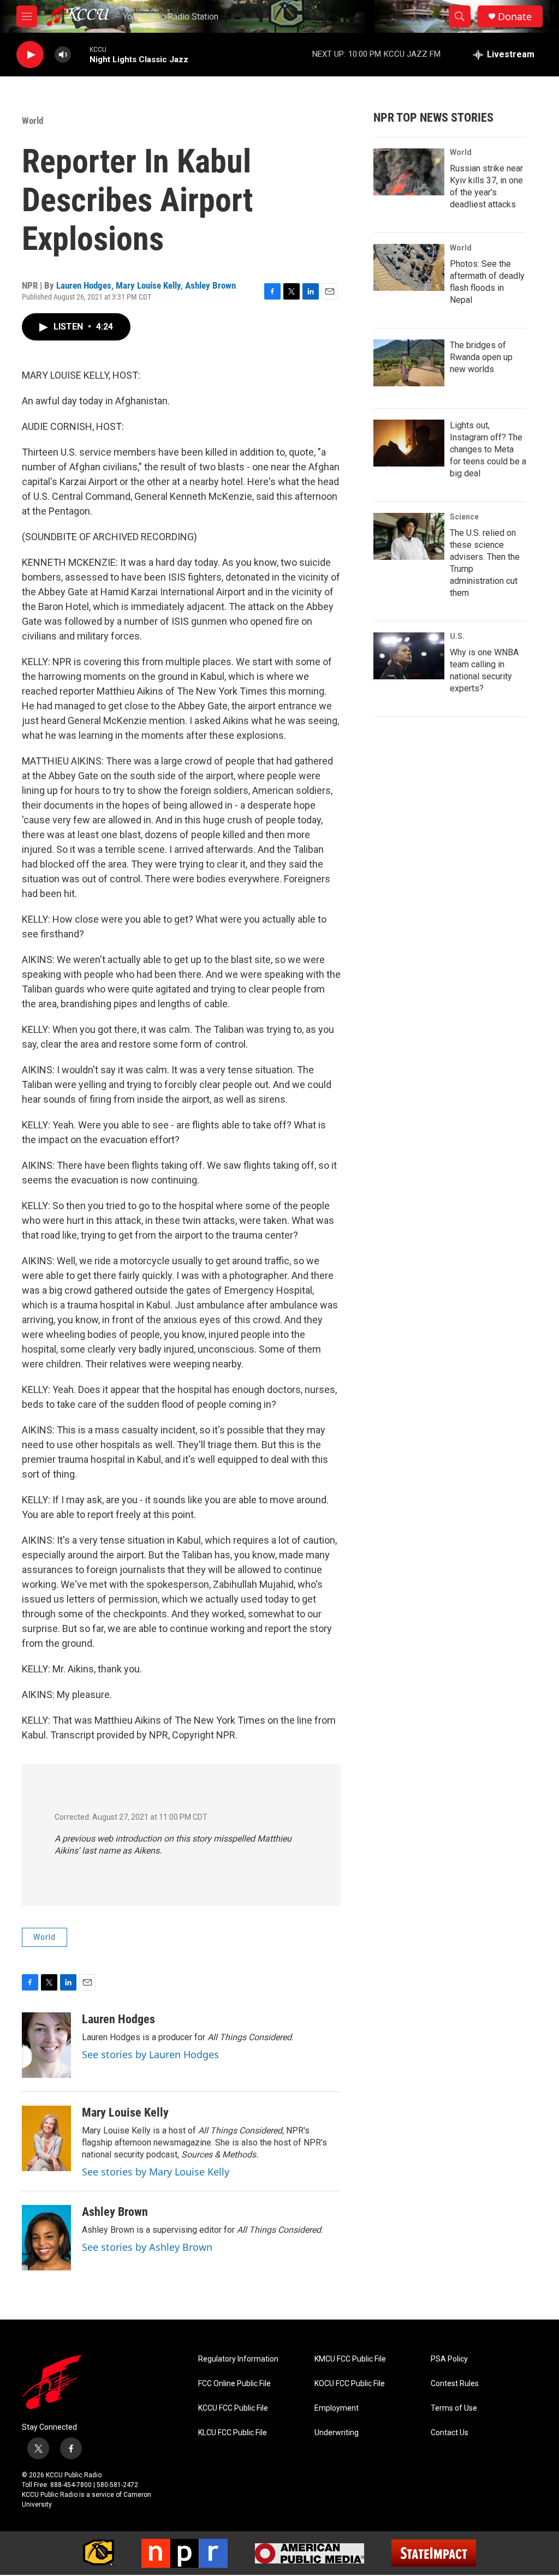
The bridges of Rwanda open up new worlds (481, 357)
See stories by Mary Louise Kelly (156, 2172)
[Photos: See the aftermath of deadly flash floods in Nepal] (409, 267)
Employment (337, 2408)
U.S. (457, 636)
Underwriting (337, 2433)
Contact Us (450, 2433)
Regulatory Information (238, 2359)
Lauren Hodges (84, 285)
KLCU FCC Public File (233, 2433)
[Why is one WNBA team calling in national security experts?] (409, 656)
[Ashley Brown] (46, 2238)
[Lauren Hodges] (46, 2045)
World (32, 121)
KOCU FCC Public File (350, 2384)
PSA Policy (449, 2359)
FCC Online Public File (234, 2384)
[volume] (63, 55)
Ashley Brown (210, 285)
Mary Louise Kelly (148, 285)
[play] (30, 55)
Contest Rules (455, 2384)
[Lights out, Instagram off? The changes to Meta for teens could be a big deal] (409, 443)
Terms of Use (454, 2408)
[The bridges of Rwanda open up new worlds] (409, 363)
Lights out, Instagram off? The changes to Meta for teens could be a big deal (488, 449)
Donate (515, 17)
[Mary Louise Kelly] (46, 2138)
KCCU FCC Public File (233, 2408)
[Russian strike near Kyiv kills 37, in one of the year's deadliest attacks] (409, 172)
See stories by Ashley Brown (147, 2247)
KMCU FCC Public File (350, 2359)
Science (464, 517)
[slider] (80, 54)
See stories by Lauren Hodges (150, 2054)
